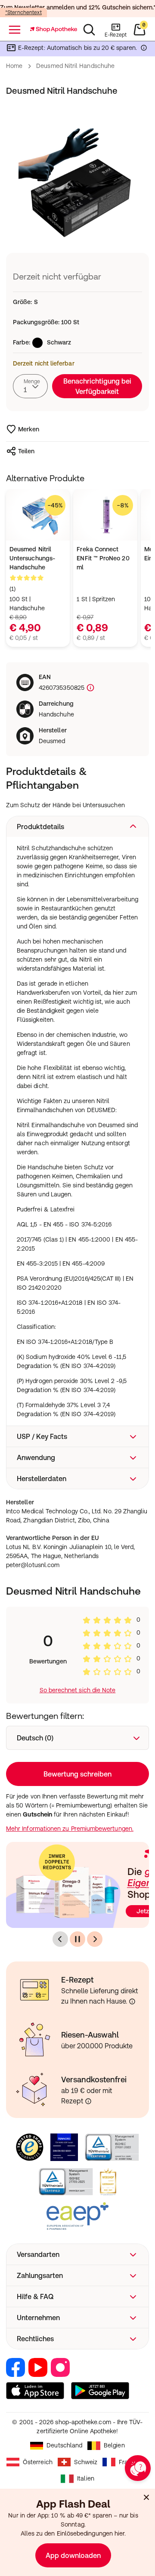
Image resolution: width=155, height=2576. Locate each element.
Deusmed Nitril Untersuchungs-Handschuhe (32, 558)
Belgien (114, 2445)
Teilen (26, 451)
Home (14, 66)
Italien (86, 2478)
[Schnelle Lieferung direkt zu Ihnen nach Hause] (132, 2001)
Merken (29, 429)
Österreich (38, 2462)
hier (119, 2533)
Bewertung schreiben (77, 1774)
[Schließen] (146, 2497)
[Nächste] (95, 1939)
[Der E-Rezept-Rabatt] (144, 49)
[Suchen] (89, 30)
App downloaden (73, 2555)
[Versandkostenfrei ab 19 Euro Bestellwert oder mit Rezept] (88, 2101)
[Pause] (77, 1939)
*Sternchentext (23, 12)
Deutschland (64, 2445)
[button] (77, 827)
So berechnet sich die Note (78, 1690)
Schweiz (86, 2462)
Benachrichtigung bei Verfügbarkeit (97, 386)
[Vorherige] (60, 1939)
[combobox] (30, 386)
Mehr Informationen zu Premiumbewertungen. (70, 1829)
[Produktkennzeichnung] (90, 688)
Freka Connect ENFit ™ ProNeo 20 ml (103, 558)
